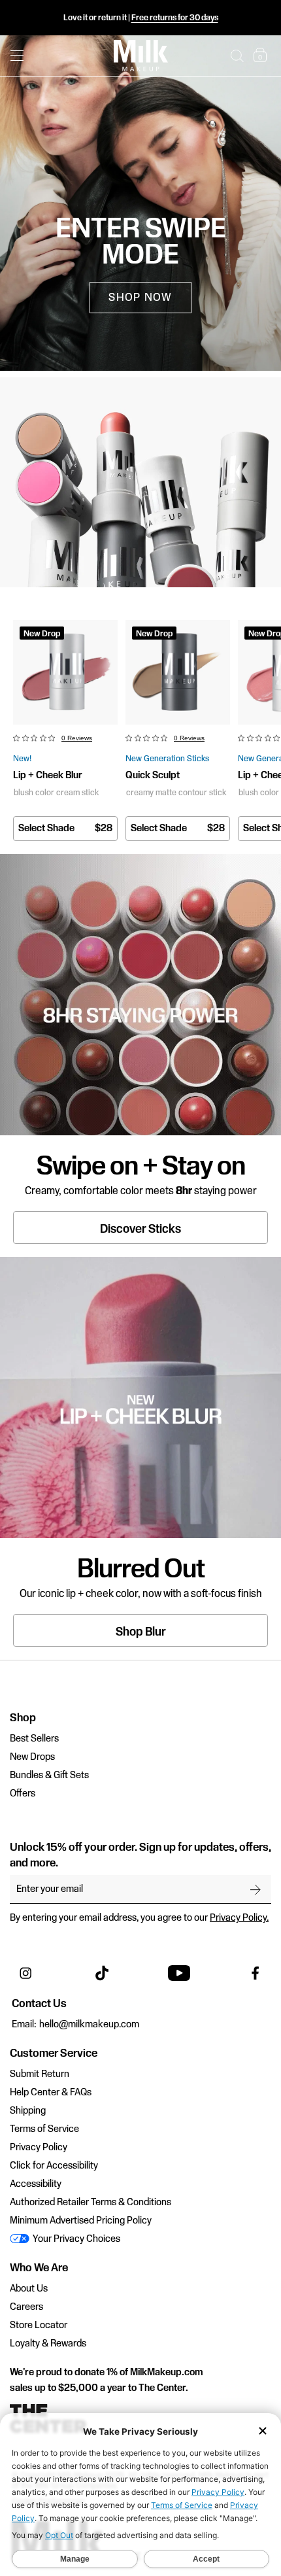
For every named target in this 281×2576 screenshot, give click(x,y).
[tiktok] (102, 1973)
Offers (23, 1794)
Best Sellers (34, 1739)
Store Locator (39, 2326)
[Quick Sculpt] (178, 672)
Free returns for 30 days (175, 18)
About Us (29, 2289)
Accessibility (36, 2184)
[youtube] (179, 1973)
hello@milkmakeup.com (89, 2025)
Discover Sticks (140, 1229)
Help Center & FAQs (51, 2093)
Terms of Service (44, 2129)
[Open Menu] (17, 56)
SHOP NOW (140, 298)
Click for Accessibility (54, 2166)
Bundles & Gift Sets (49, 1776)
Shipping (28, 2111)
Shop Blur (141, 1632)
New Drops (32, 1757)
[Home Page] (141, 56)
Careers (26, 2307)
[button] (237, 56)
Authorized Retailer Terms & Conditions (91, 2203)
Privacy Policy (39, 2148)
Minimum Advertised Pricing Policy (81, 2221)
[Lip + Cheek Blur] (65, 672)
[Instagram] (25, 1973)
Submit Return (40, 2074)
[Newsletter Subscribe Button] (256, 1889)
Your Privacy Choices (75, 2239)
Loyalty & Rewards (48, 2344)
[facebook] (256, 1973)
